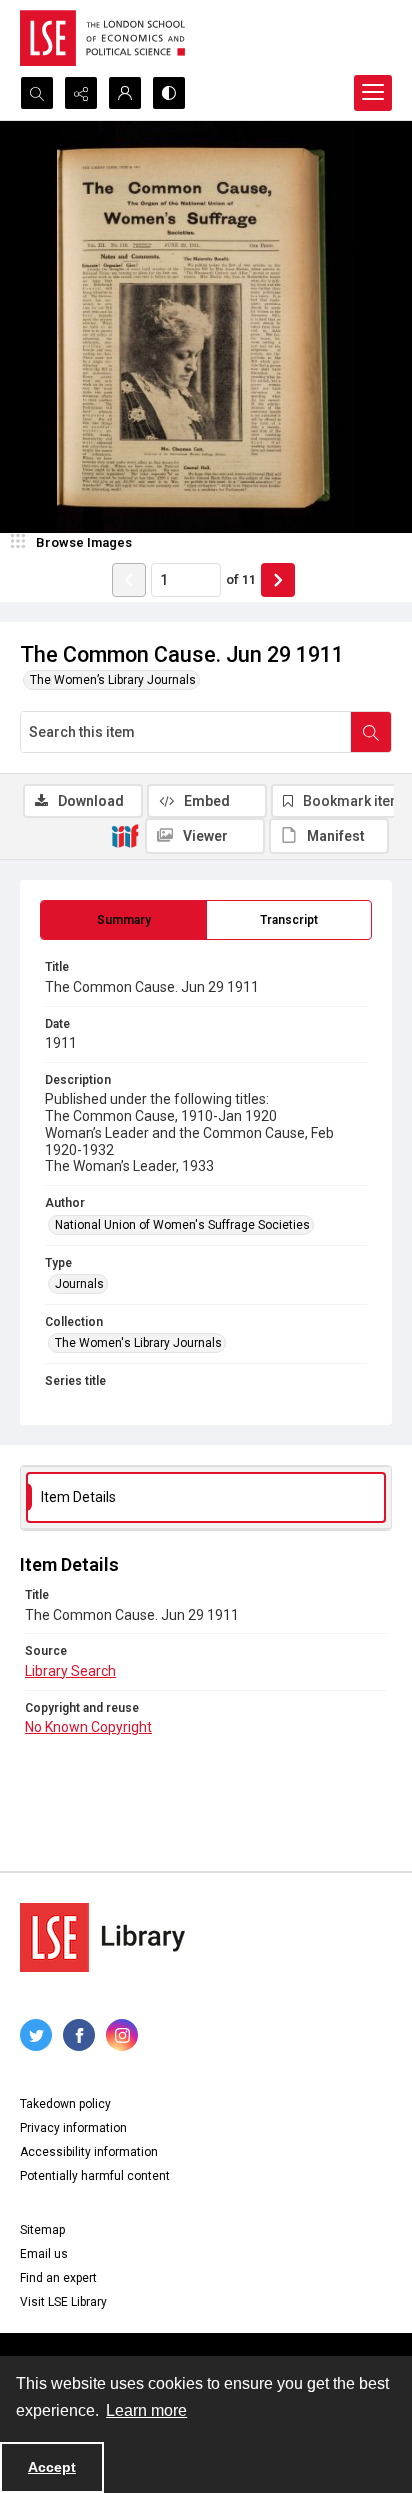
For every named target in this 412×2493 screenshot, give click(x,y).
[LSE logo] (102, 38)
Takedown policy (65, 2104)
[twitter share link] (36, 2035)
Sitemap (42, 2230)
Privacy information (73, 2128)
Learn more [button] (146, 2410)
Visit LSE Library (63, 2302)
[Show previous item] (129, 580)
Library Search (70, 1671)
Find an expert (58, 2278)
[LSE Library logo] (102, 1937)
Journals (79, 1284)
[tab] (123, 920)
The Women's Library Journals (138, 1343)
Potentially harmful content (95, 2176)
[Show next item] (278, 580)
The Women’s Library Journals (113, 680)
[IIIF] (125, 835)
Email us (44, 2254)
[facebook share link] (79, 2035)
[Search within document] (371, 732)
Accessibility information (89, 2152)
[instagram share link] (122, 2035)
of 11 (241, 579)
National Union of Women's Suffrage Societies (182, 1225)
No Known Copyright (88, 1727)
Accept (52, 2467)
